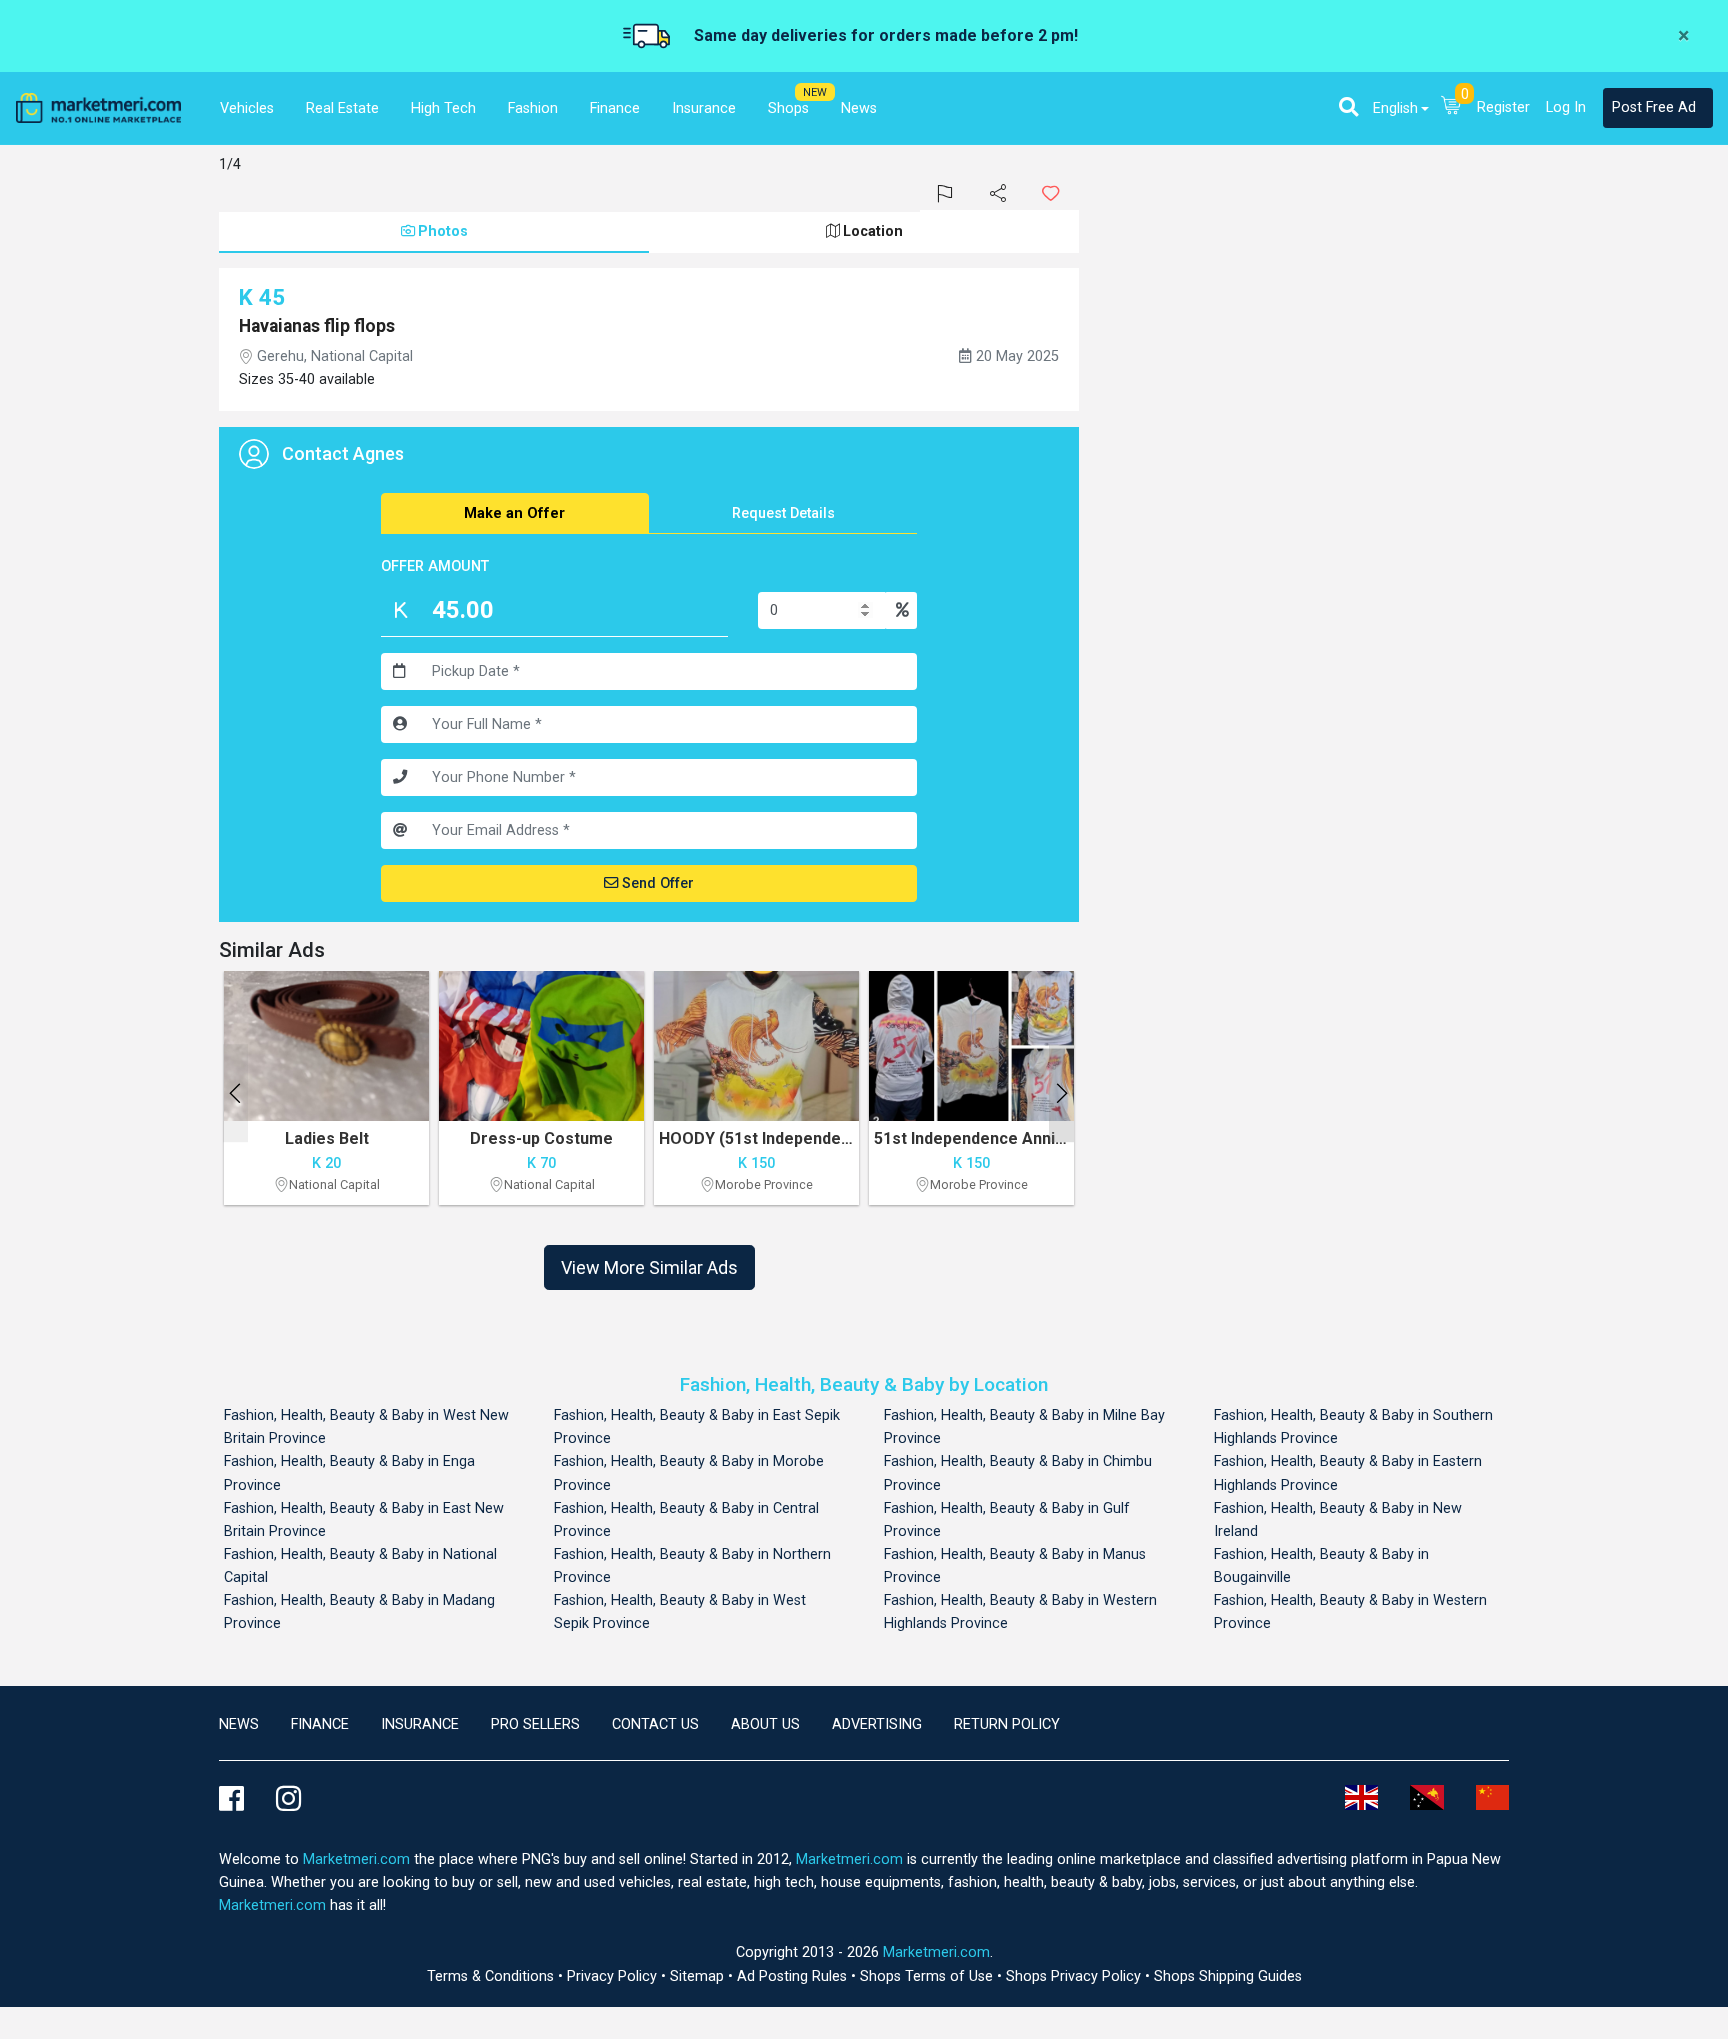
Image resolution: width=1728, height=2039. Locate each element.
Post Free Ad (1654, 107)
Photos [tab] (443, 231)
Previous (235, 1093)
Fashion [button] (533, 108)
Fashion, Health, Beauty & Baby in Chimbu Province (1018, 1473)
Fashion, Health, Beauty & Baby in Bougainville (1321, 1566)
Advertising (877, 1724)
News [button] (859, 108)
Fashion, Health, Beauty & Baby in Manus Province (1015, 1566)
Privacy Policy (614, 1976)
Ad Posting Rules (794, 1976)
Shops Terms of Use (928, 1976)
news (239, 1724)
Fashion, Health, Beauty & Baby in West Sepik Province (680, 1612)
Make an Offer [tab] (514, 513)
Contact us (655, 1724)
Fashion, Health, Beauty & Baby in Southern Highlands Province (1353, 1427)
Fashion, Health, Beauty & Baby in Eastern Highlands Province (1348, 1473)
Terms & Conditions (492, 1976)
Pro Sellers (535, 1724)
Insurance (420, 1724)
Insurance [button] (704, 108)
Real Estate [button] (342, 108)
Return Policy (1007, 1724)
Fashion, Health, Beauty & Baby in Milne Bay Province (1024, 1427)
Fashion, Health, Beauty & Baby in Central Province (686, 1520)
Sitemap (699, 1976)
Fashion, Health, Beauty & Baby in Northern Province (692, 1566)
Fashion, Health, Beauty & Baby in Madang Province (359, 1612)
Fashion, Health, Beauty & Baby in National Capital (360, 1566)
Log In (1566, 107)
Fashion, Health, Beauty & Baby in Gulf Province (1007, 1520)
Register (1503, 107)
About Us (765, 1724)
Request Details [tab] (783, 513)
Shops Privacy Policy (1075, 1976)
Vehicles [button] (247, 108)
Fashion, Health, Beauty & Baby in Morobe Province (689, 1473)
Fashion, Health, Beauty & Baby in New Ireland (1338, 1520)
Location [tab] (873, 231)
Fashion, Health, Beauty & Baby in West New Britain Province (366, 1427)
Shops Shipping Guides (1228, 1976)
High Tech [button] (443, 108)
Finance (320, 1724)
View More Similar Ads (649, 1267)
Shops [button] (788, 108)
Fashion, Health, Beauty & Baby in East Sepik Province (697, 1427)
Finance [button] (615, 108)
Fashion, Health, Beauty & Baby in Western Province (1350, 1612)
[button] (1348, 107)
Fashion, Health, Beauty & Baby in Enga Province (349, 1473)
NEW (815, 92)
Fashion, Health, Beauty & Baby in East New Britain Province (364, 1520)
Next (1061, 1093)
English (1395, 108)
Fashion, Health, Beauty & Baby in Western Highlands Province (1020, 1612)
